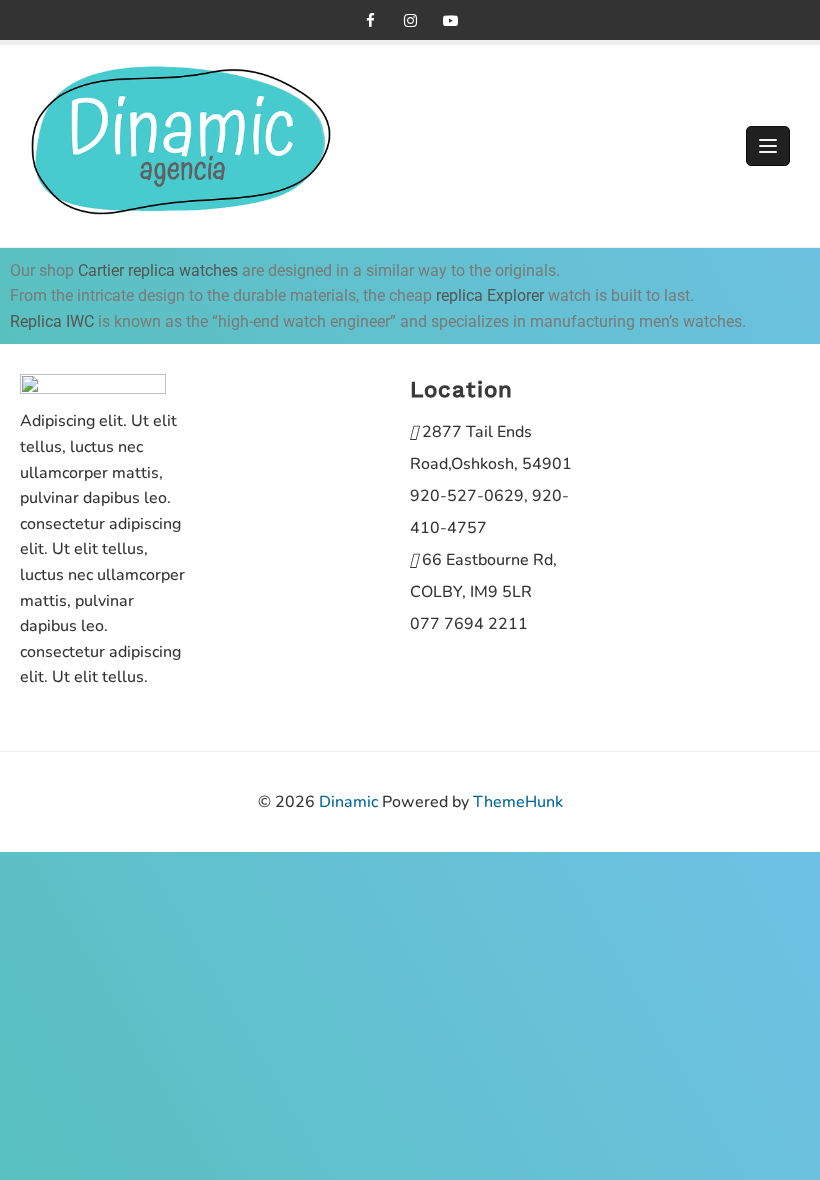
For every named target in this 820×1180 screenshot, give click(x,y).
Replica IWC (52, 321)
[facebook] (370, 20)
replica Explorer (490, 295)
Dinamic (348, 802)
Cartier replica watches (158, 270)
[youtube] (450, 20)
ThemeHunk (518, 802)
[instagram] (410, 20)
